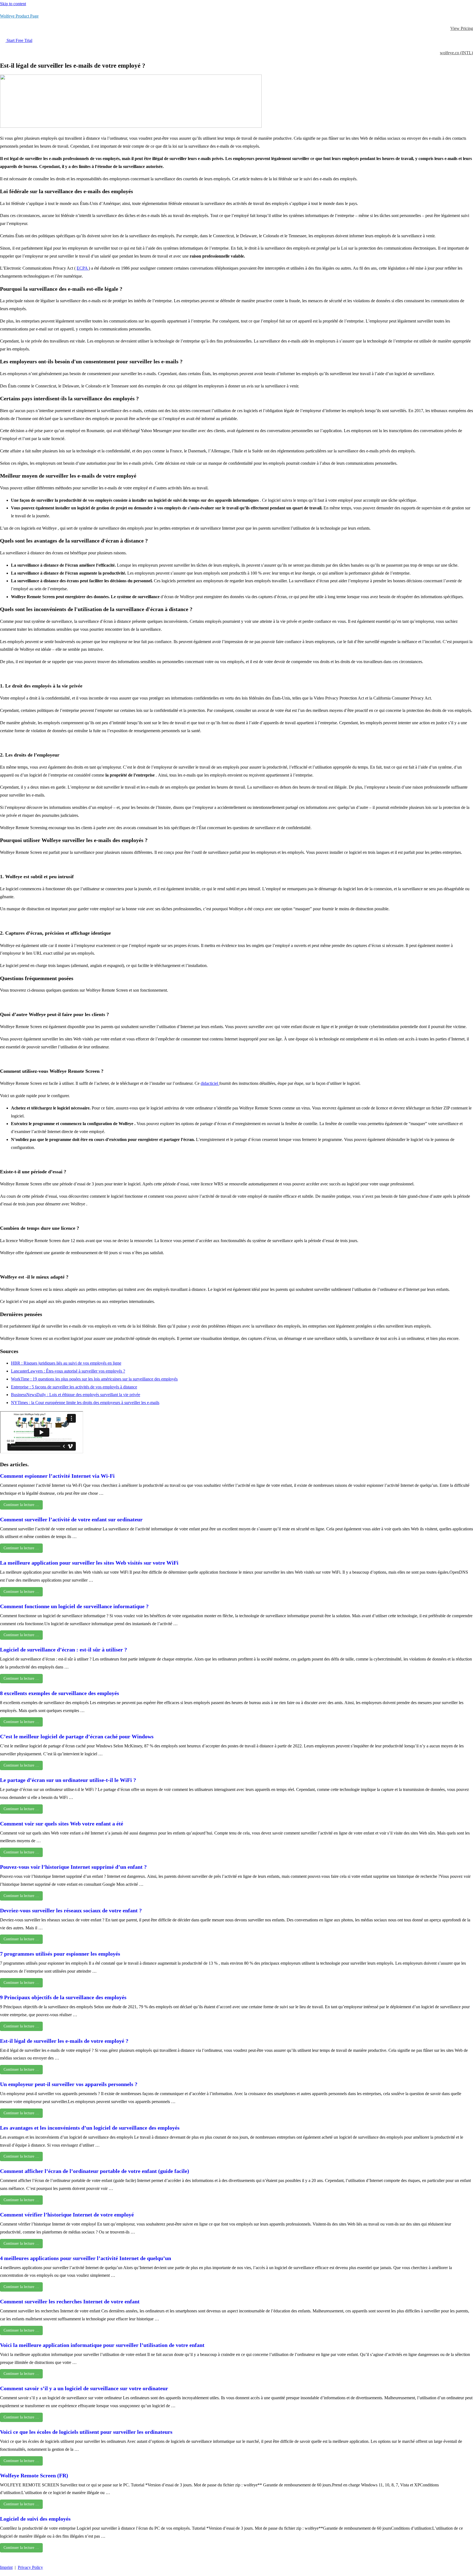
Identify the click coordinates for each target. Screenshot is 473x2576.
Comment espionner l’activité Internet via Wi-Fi (57, 1476)
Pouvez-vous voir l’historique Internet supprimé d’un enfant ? (73, 1867)
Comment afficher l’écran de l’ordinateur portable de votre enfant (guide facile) (95, 2171)
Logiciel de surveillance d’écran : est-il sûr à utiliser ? (64, 1650)
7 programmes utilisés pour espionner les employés (60, 1954)
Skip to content (13, 4)
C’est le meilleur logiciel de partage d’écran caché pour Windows (77, 1736)
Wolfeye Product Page (19, 16)
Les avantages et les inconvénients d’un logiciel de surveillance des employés (90, 2128)
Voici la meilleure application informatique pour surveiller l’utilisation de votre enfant (102, 2345)
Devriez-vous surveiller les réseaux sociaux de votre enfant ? (71, 1910)
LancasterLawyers (27, 1371)
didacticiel (210, 1083)
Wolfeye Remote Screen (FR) (34, 2475)
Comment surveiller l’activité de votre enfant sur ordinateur (71, 1519)
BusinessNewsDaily (29, 1395)
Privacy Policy (30, 2567)
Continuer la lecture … (21, 1505)
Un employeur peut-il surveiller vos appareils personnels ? (69, 2084)
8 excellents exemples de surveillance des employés (60, 1693)
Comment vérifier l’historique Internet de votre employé (67, 2215)
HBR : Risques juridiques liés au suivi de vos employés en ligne (66, 1363)
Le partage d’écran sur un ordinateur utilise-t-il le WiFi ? (68, 1780)
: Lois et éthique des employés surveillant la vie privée (94, 1395)
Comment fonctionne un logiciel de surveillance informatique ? (74, 1606)
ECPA (83, 268)
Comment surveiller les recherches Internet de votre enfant (70, 2301)
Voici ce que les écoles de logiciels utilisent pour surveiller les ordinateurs (86, 2432)
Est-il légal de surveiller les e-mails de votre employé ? (64, 2041)
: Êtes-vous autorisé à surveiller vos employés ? (84, 1371)
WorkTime (21, 1379)
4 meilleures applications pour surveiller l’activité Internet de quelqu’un (86, 2258)
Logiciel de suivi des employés (35, 2519)
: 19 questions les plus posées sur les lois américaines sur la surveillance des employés (104, 1379)
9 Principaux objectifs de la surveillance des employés (63, 1997)
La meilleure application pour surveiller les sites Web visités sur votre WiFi (89, 1563)
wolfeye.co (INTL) (456, 53)
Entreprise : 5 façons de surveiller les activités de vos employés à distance (74, 1387)
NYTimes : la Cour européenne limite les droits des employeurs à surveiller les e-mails (85, 1403)
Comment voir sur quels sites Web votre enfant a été (62, 1824)
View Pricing (462, 28)
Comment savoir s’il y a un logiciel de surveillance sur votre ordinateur (84, 2388)
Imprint (6, 2567)
